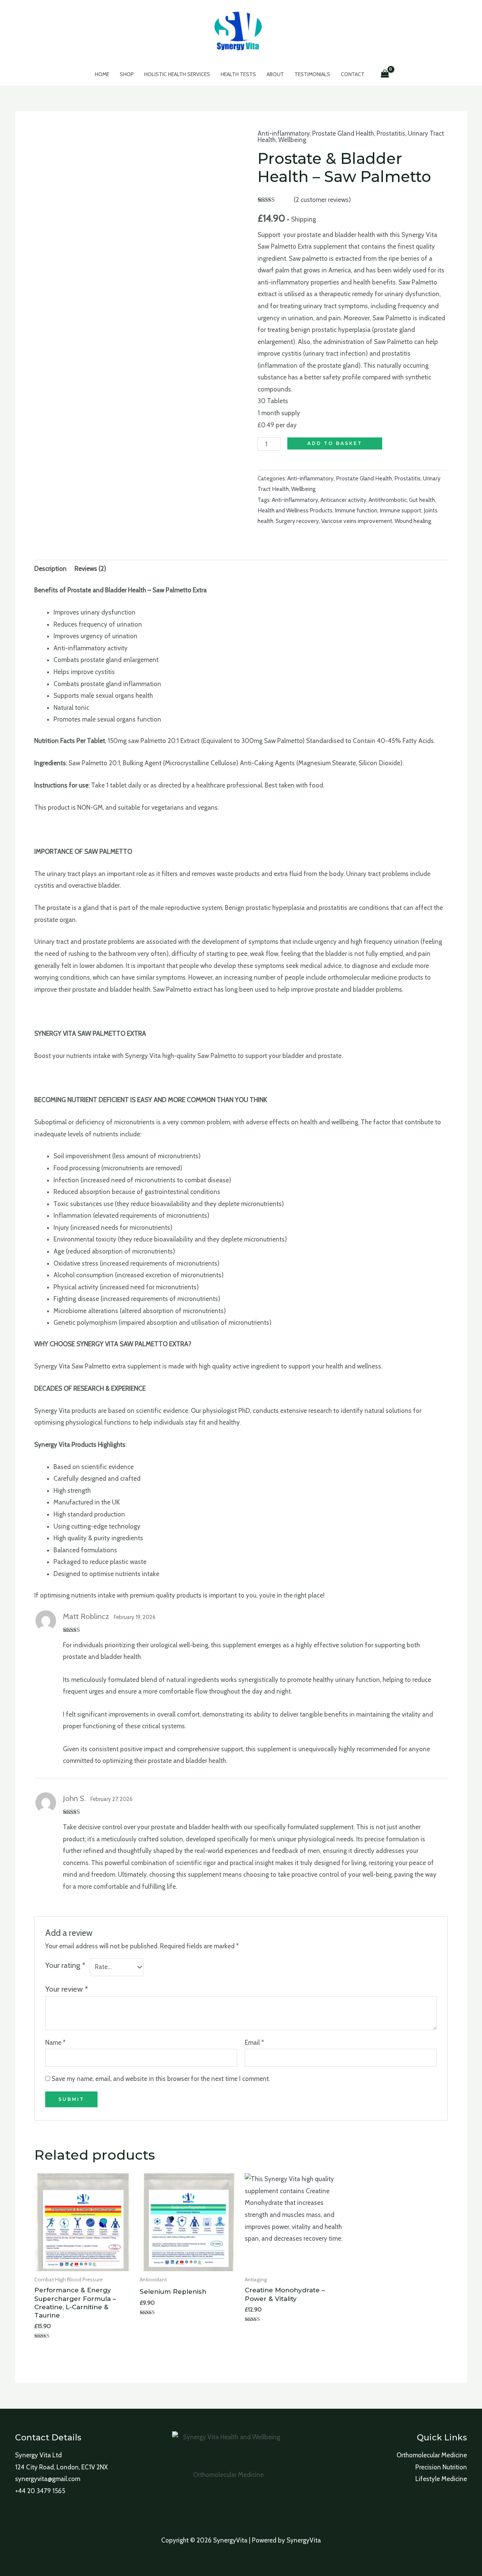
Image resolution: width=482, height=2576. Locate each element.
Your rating (65, 1965)
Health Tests (238, 74)
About (275, 74)
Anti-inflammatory (284, 133)
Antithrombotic (388, 500)
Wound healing (413, 521)
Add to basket (335, 443)
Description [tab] (50, 569)
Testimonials (312, 74)
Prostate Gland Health (343, 133)
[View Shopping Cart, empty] (385, 74)
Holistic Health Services (177, 74)
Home (102, 74)
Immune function (356, 510)
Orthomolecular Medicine (432, 2455)
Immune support (400, 510)
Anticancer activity (343, 500)
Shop (127, 74)
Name (55, 2042)
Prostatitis (391, 133)
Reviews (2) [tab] (90, 569)
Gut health (422, 500)
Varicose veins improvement (357, 521)
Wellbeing (292, 140)
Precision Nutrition (441, 2467)
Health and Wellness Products (295, 510)
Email (254, 2042)
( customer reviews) (322, 200)
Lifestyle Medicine (441, 2479)
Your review (67, 1989)
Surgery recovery (297, 521)
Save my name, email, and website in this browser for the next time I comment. (161, 2079)
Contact (353, 74)
